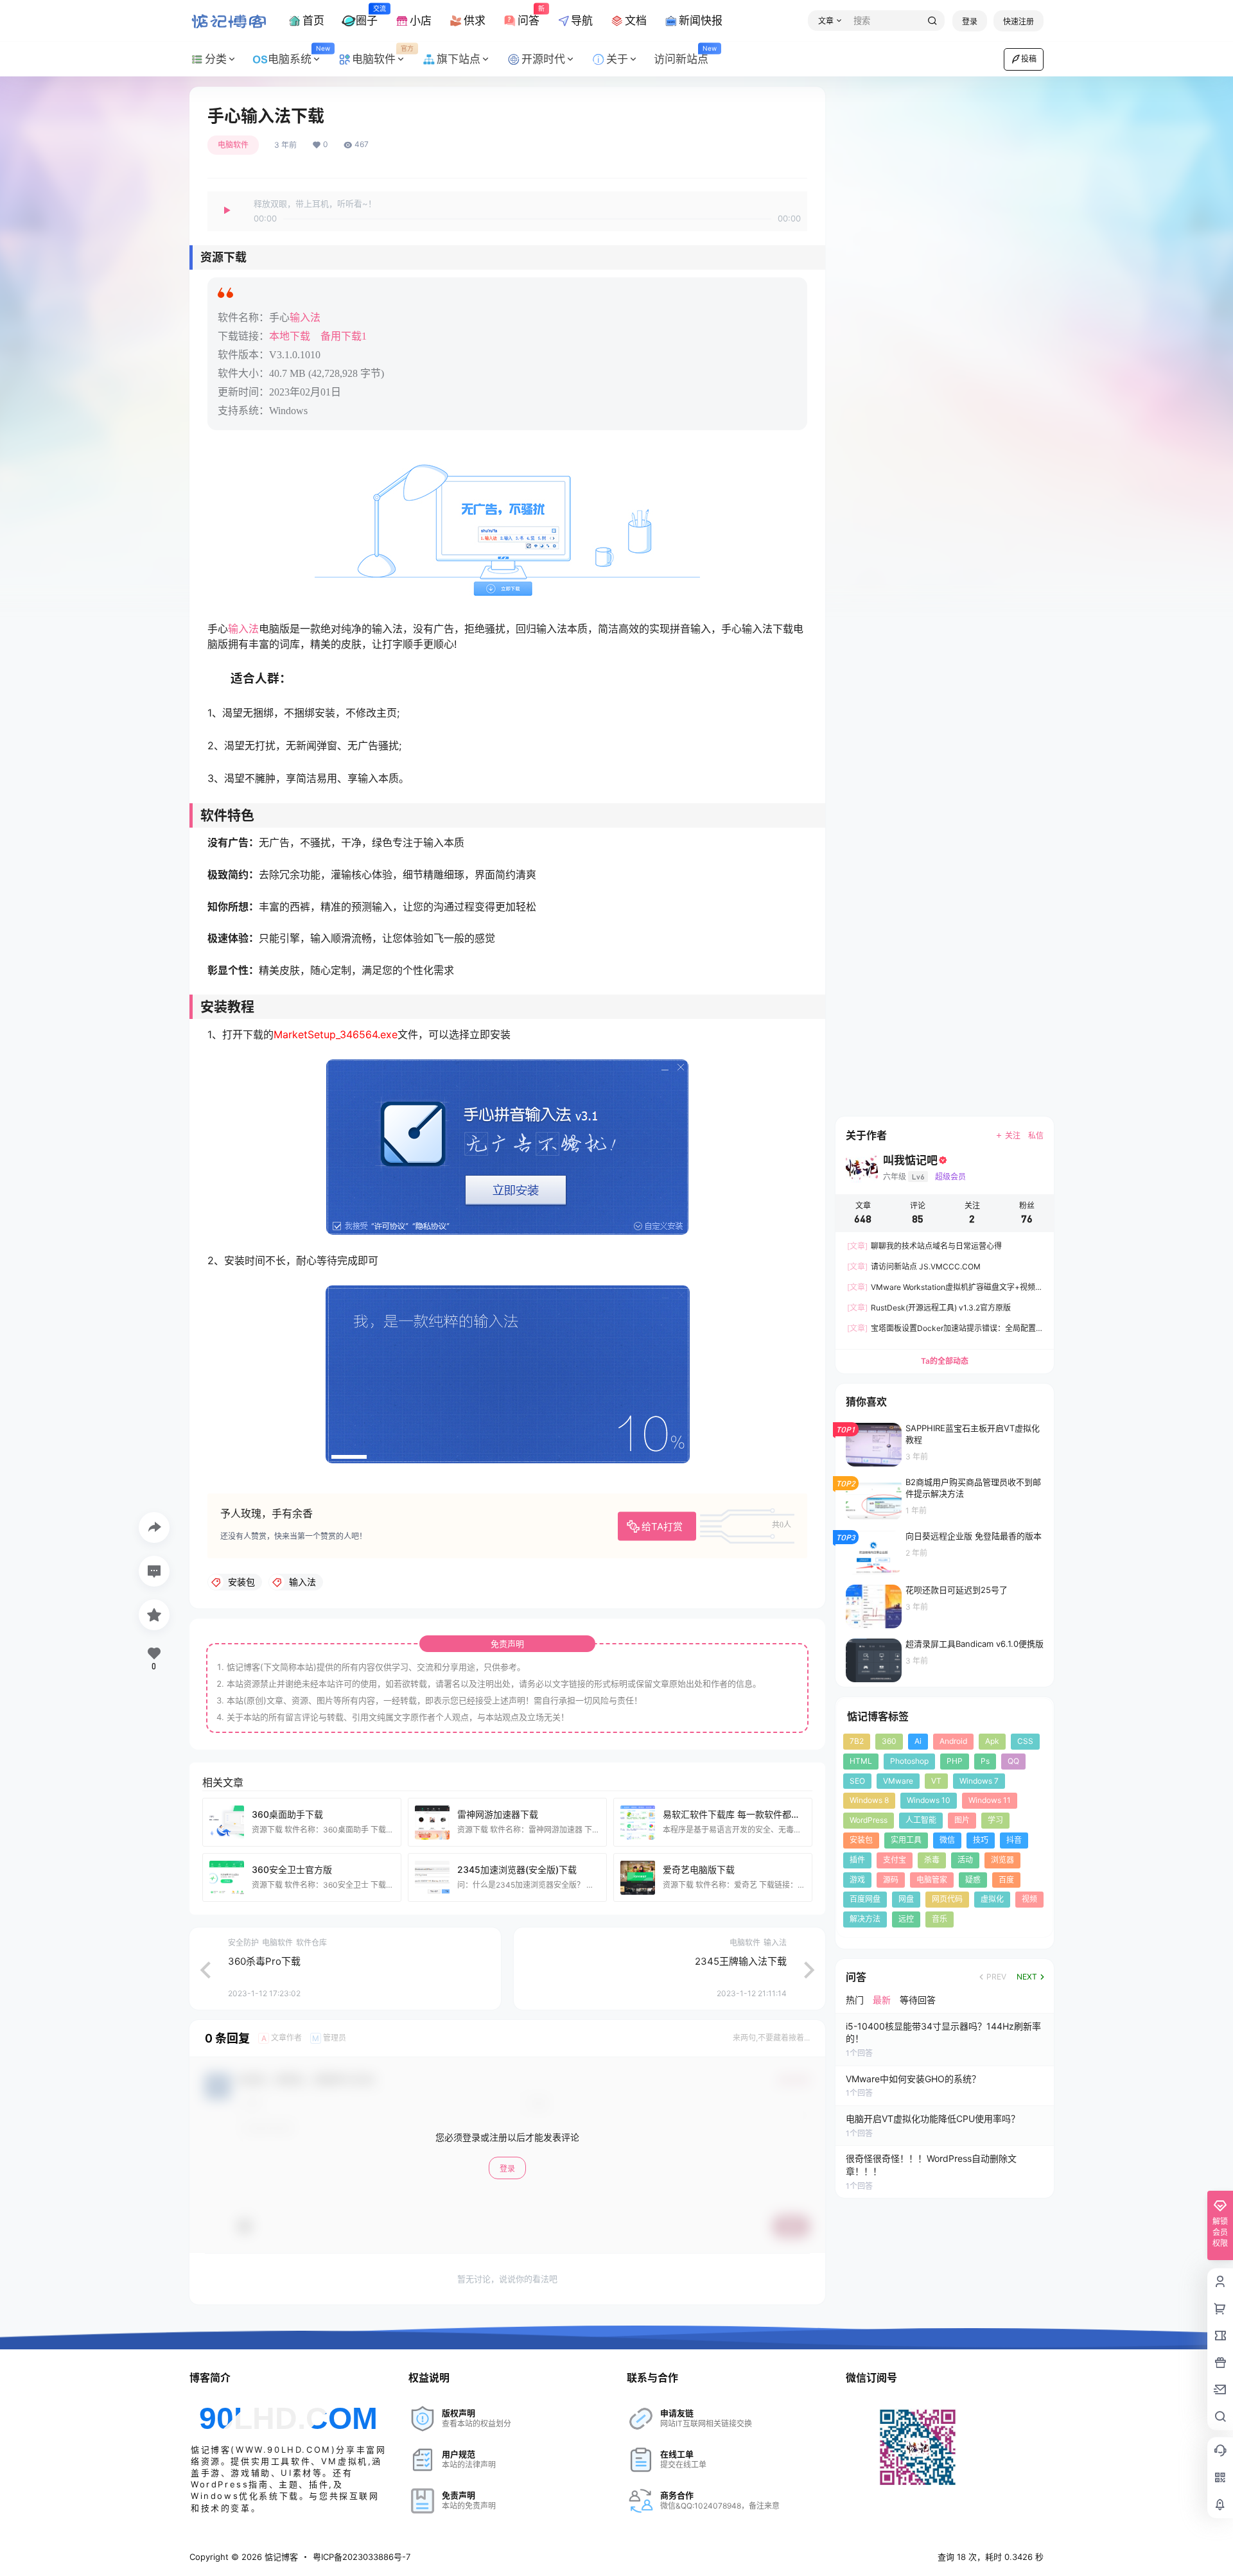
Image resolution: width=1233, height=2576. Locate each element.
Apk (992, 1741)
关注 (1013, 1136)
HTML (861, 1761)
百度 (1006, 1880)
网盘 (906, 1899)
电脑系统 (299, 55)
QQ (1013, 1761)
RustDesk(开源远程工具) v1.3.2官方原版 (929, 1308)
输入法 (305, 318)
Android (953, 1741)
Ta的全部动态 (945, 1361)
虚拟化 (992, 1899)
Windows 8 (869, 1800)
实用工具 (906, 1840)
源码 (891, 1880)
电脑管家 (932, 1880)
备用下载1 (344, 336)
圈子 (367, 15)
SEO (857, 1781)
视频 (1029, 1899)
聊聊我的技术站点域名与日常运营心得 (924, 1246)
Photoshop (909, 1761)
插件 (857, 1860)
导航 (582, 21)
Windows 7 (979, 1781)
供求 (475, 21)
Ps (985, 1761)
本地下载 (290, 336)
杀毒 (932, 1860)
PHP (955, 1761)
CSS (1025, 1741)
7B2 (857, 1741)
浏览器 (1002, 1860)
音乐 (940, 1919)
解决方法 (865, 1919)
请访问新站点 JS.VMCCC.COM (914, 1266)
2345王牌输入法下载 (741, 1961)
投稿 (1029, 59)
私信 (1036, 1136)
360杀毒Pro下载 (264, 1961)
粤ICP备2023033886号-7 (362, 2557)
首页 (313, 21)
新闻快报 (701, 21)
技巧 (981, 1840)
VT (936, 1781)
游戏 (857, 1880)
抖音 (1014, 1840)
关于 (617, 59)
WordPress (869, 1820)
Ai (918, 1741)
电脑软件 (383, 55)
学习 (995, 1820)
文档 (636, 21)
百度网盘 (865, 1899)
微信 (947, 1840)
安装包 (861, 1840)
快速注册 (1019, 22)
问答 (529, 15)
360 (889, 1741)
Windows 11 (990, 1800)
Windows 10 (929, 1800)
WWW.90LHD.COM (284, 2450)
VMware (898, 1781)
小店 (421, 21)
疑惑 (973, 1880)
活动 (965, 1860)
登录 (970, 22)
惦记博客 (280, 2557)
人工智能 (921, 1820)
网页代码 (947, 1899)
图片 (962, 1820)
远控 (906, 1919)
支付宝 (895, 1860)
